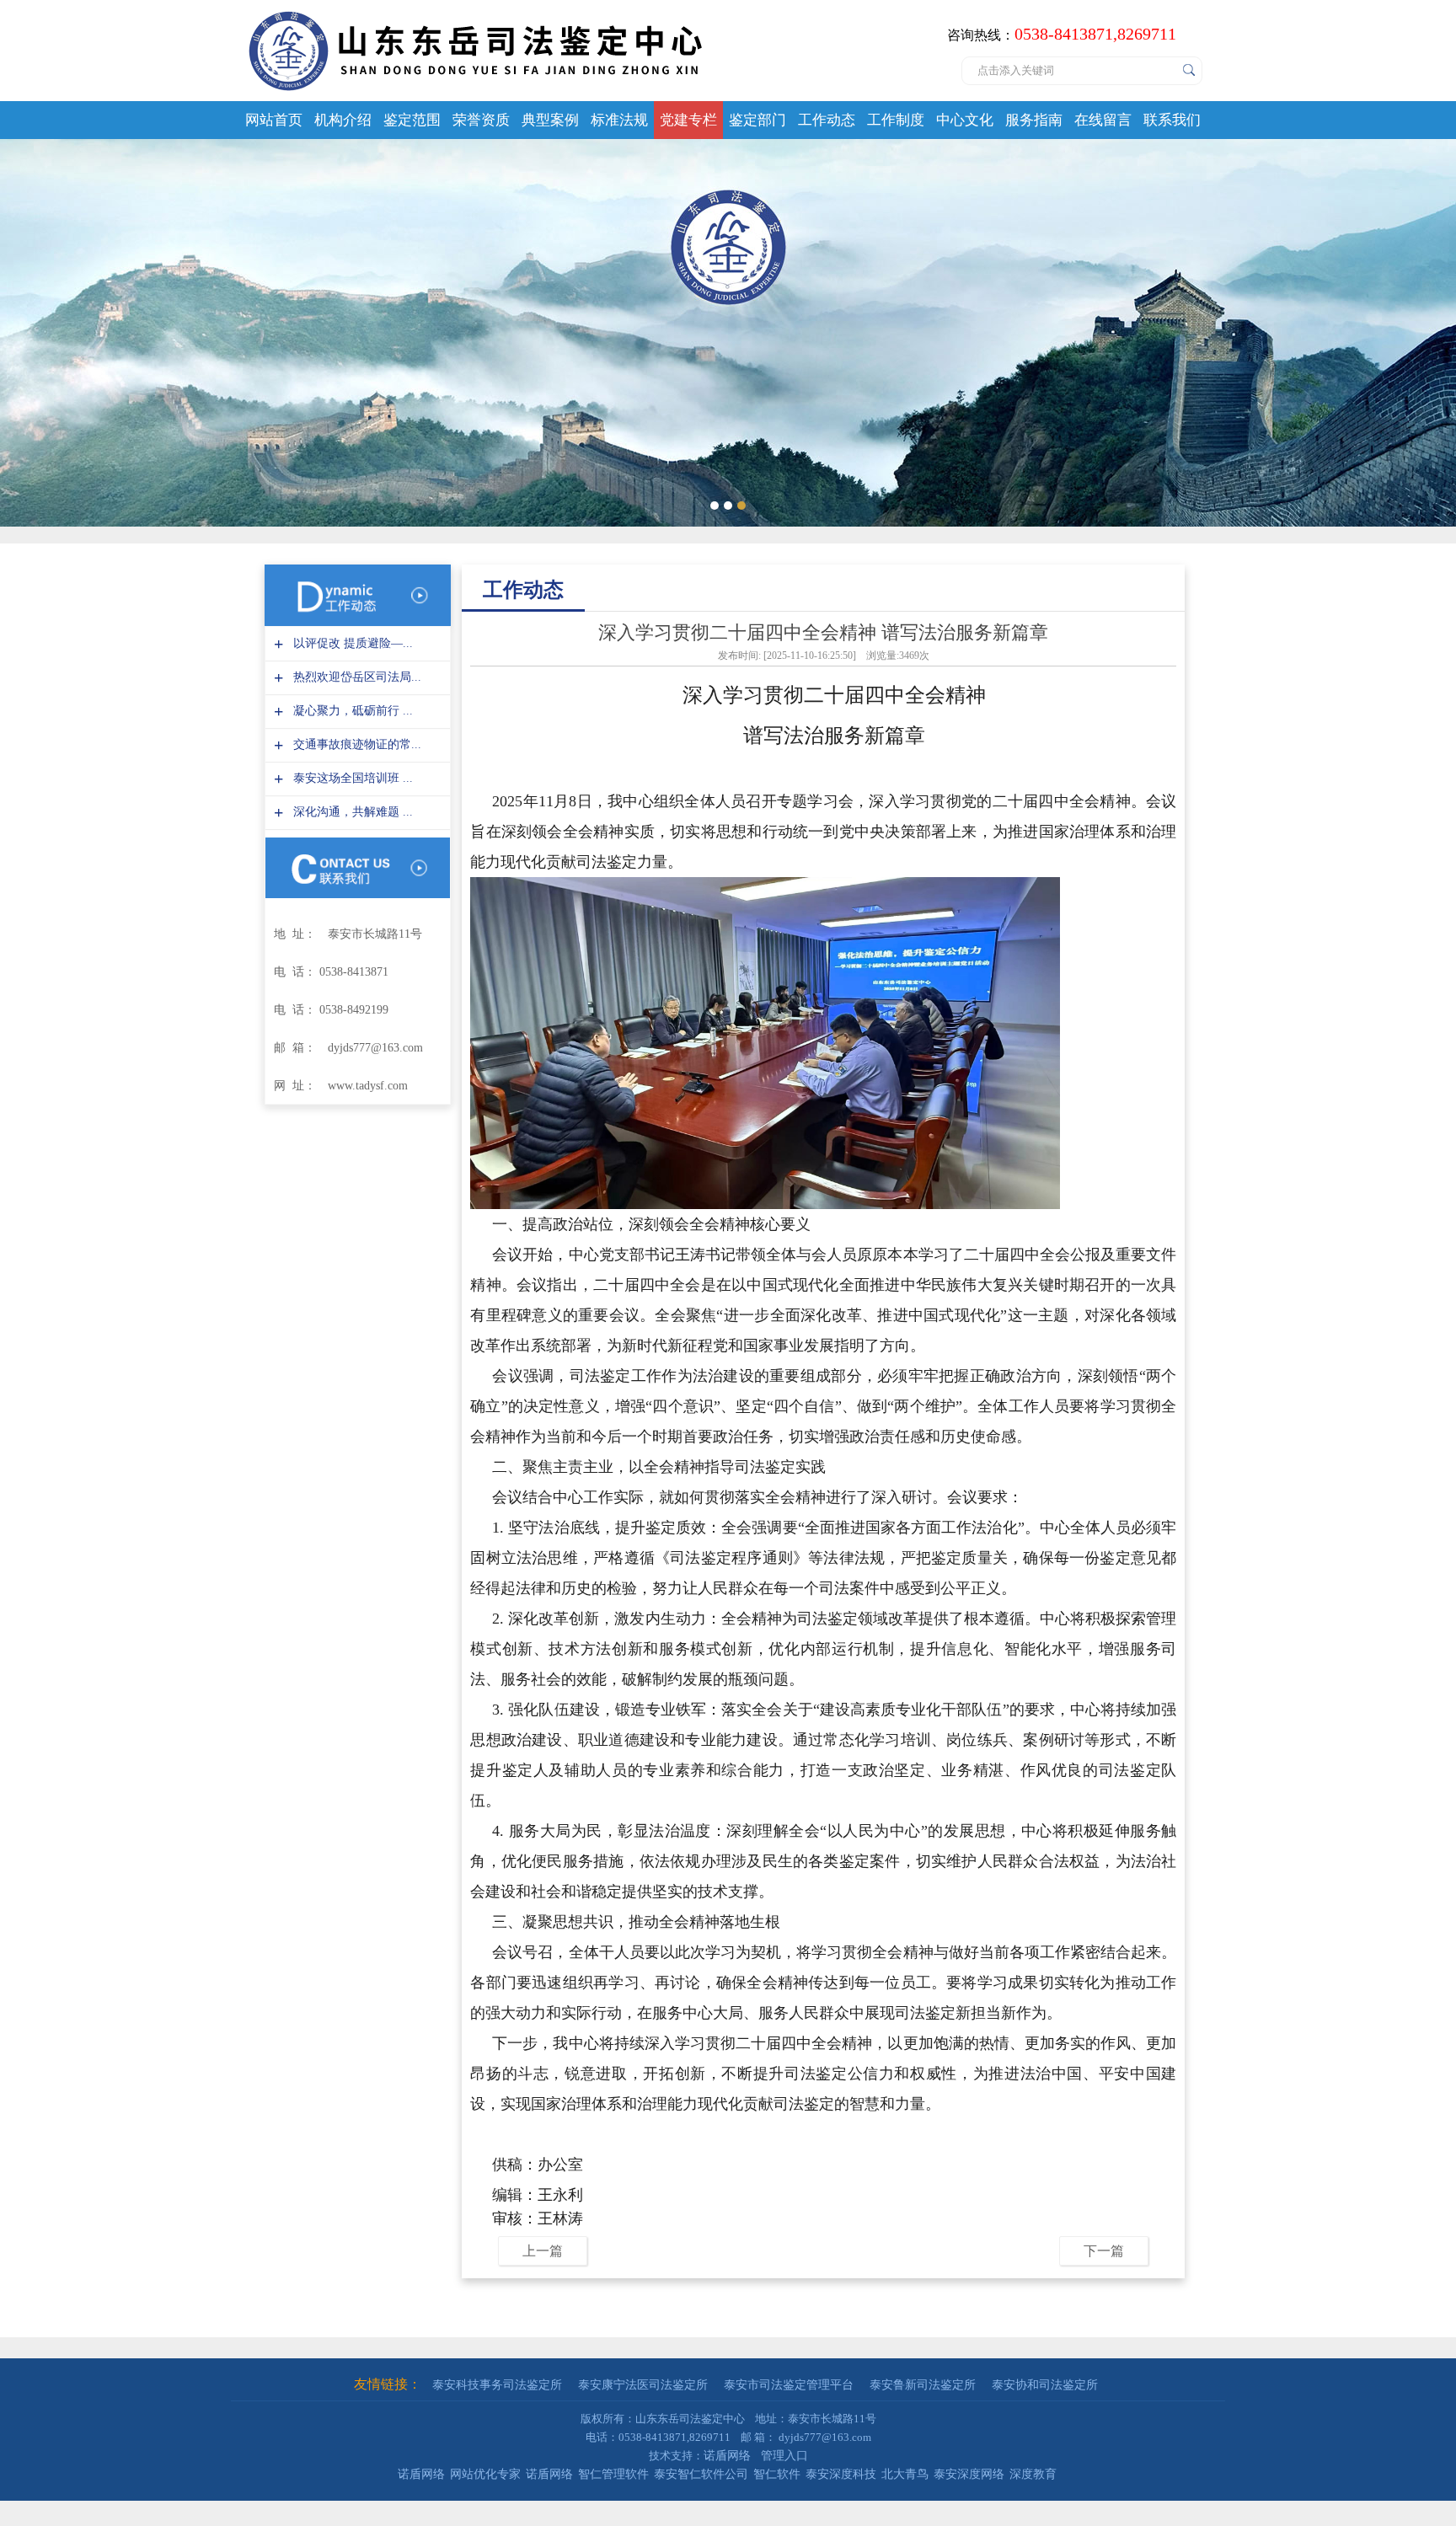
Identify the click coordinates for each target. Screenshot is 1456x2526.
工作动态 (827, 120)
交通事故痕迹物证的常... (355, 744)
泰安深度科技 (841, 2474)
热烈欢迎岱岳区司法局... (355, 677)
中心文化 (965, 120)
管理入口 (784, 2456)
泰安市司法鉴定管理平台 (789, 2385)
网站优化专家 (485, 2474)
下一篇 (1104, 2251)
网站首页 (274, 120)
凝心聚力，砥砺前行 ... (351, 711)
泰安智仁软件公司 (701, 2474)
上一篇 (543, 2251)
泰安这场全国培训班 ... (351, 778)
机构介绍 (343, 120)
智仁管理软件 (613, 2474)
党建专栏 (688, 120)
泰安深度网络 (969, 2474)
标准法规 (619, 120)
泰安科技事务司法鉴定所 (497, 2385)
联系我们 (1172, 120)
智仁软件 (777, 2474)
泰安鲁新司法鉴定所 (923, 2385)
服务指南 (1034, 120)
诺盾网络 (727, 2456)
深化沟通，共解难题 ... (351, 812)
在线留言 (1103, 120)
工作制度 (896, 120)
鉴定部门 (757, 120)
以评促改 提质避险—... (351, 643)
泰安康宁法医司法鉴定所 (643, 2385)
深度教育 (1033, 2474)
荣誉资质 (481, 120)
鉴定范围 (412, 120)
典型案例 (550, 120)
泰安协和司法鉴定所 (1045, 2385)
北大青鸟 (905, 2474)
